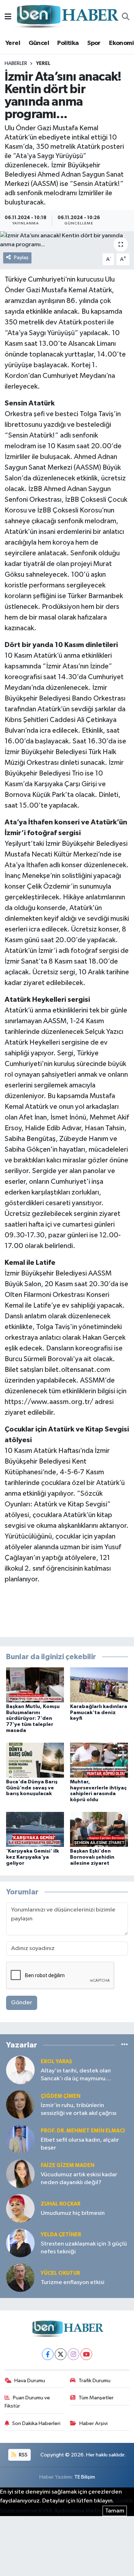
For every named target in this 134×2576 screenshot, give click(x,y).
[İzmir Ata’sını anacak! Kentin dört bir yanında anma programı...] (67, 240)
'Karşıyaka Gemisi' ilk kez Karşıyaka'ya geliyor (33, 1857)
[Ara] (126, 17)
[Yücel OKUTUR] (20, 2277)
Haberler (16, 64)
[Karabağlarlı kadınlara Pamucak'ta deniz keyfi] (99, 1685)
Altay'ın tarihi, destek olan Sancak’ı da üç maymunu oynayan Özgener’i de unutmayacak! (76, 2075)
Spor (94, 43)
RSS (23, 2455)
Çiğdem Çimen (61, 2096)
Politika (68, 43)
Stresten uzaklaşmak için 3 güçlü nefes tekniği (84, 2248)
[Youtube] (86, 2354)
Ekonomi (121, 43)
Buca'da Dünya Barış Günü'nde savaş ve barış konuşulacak (32, 1788)
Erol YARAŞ (56, 2062)
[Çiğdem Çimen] (20, 2104)
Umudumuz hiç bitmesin (73, 2213)
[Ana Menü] (8, 17)
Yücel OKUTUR (60, 2273)
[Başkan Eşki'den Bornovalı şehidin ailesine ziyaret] (99, 1829)
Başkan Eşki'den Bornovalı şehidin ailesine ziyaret (92, 1857)
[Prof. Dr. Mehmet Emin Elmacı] (20, 2139)
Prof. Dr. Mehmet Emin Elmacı (83, 2131)
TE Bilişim (85, 2477)
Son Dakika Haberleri (36, 2423)
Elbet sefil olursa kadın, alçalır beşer (80, 2144)
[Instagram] (73, 2354)
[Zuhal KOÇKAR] (20, 2208)
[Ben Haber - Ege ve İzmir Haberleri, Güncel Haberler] (67, 17)
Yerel (13, 43)
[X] (61, 2354)
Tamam (115, 2511)
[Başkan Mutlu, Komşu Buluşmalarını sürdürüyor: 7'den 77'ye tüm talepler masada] (35, 1685)
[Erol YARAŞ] (20, 2070)
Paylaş (21, 257)
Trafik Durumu (95, 2381)
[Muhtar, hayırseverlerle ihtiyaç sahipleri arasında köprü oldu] (99, 1760)
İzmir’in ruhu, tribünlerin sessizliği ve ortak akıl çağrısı (79, 2109)
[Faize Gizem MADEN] (20, 2174)
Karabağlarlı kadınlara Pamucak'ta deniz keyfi (99, 1713)
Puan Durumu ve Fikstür (28, 2402)
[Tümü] (125, 2045)
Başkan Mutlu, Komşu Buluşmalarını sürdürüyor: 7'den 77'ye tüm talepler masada (33, 1719)
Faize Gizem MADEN (68, 2165)
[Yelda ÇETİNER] (20, 2243)
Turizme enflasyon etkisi (73, 2282)
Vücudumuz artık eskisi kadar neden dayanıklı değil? (79, 2178)
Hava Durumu (30, 2381)
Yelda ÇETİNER (61, 2235)
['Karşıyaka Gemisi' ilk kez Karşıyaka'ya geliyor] (35, 1829)
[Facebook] (48, 2354)
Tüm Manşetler (96, 2398)
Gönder (22, 2003)
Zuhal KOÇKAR (61, 2204)
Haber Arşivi (93, 2423)
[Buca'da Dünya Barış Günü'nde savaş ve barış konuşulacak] (35, 1760)
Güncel (39, 43)
